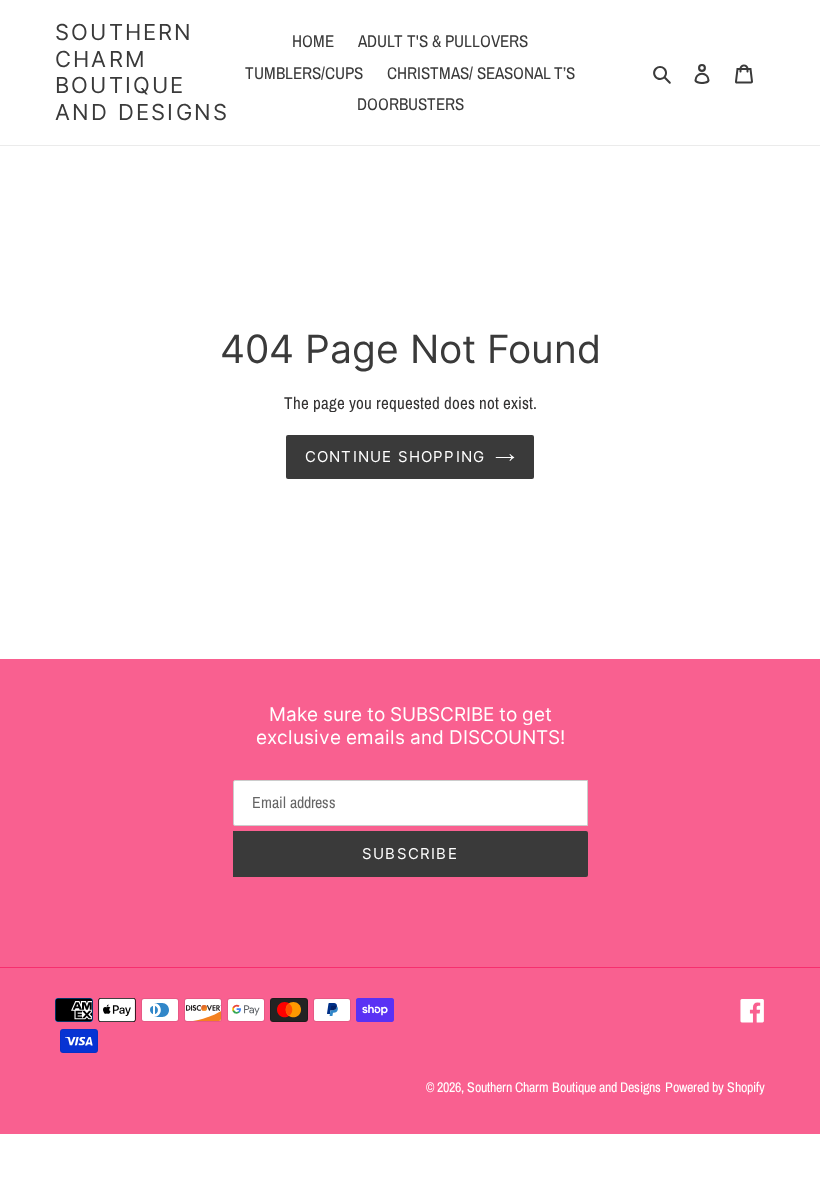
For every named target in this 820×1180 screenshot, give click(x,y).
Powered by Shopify (715, 1087)
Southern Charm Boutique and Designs (142, 71)
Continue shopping (395, 456)
